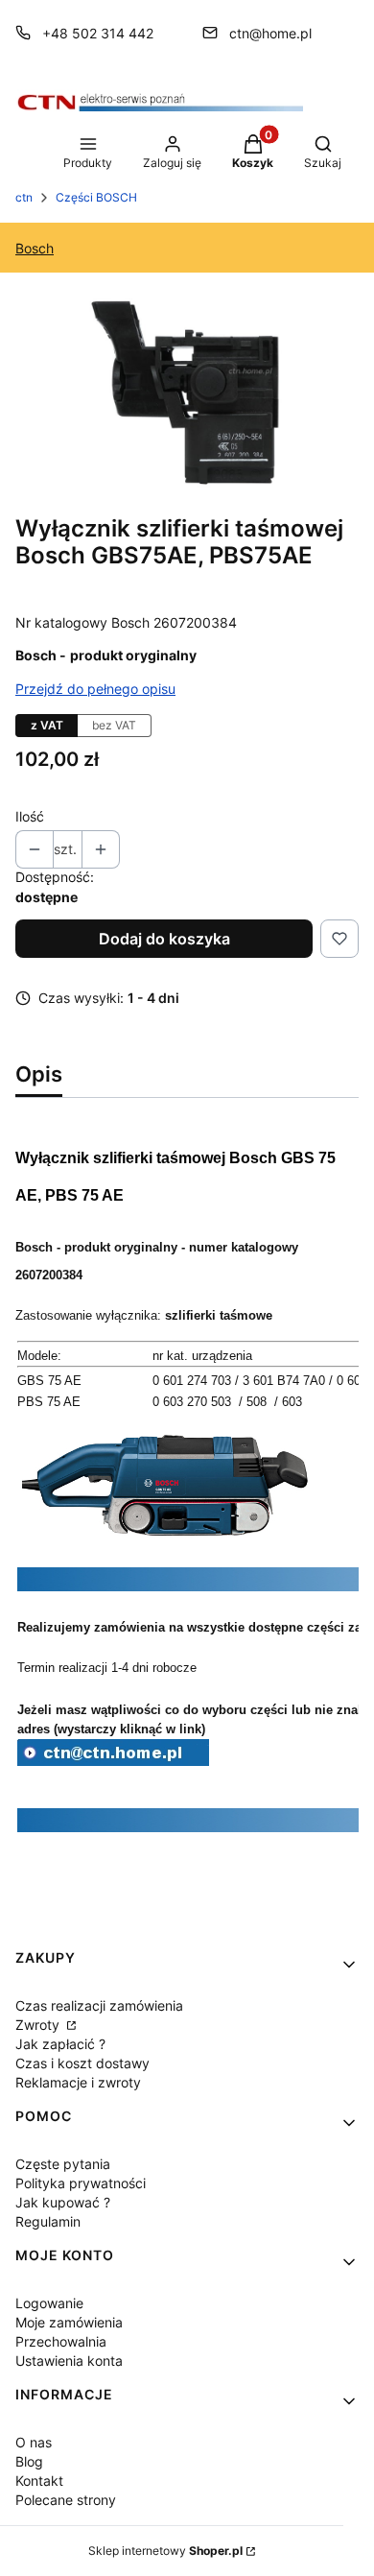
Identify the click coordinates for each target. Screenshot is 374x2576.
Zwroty (39, 2025)
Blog (29, 2461)
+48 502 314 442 (98, 33)
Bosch (35, 248)
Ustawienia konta (69, 2361)
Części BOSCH (96, 197)
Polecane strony (66, 2500)
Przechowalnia (61, 2341)
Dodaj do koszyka (164, 939)
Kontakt (39, 2481)
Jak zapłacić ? (60, 2044)
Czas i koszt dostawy (82, 2063)
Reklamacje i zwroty (78, 2082)
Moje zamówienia (69, 2322)
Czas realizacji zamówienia (99, 2005)
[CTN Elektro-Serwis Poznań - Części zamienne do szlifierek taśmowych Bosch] (113, 1760)
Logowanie (49, 2303)
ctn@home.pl (270, 33)
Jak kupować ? (63, 2202)
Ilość (30, 816)
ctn (24, 197)
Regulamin (48, 2221)
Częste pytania (63, 2164)
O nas (34, 2442)
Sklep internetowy (165, 2551)
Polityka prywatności (81, 2183)
